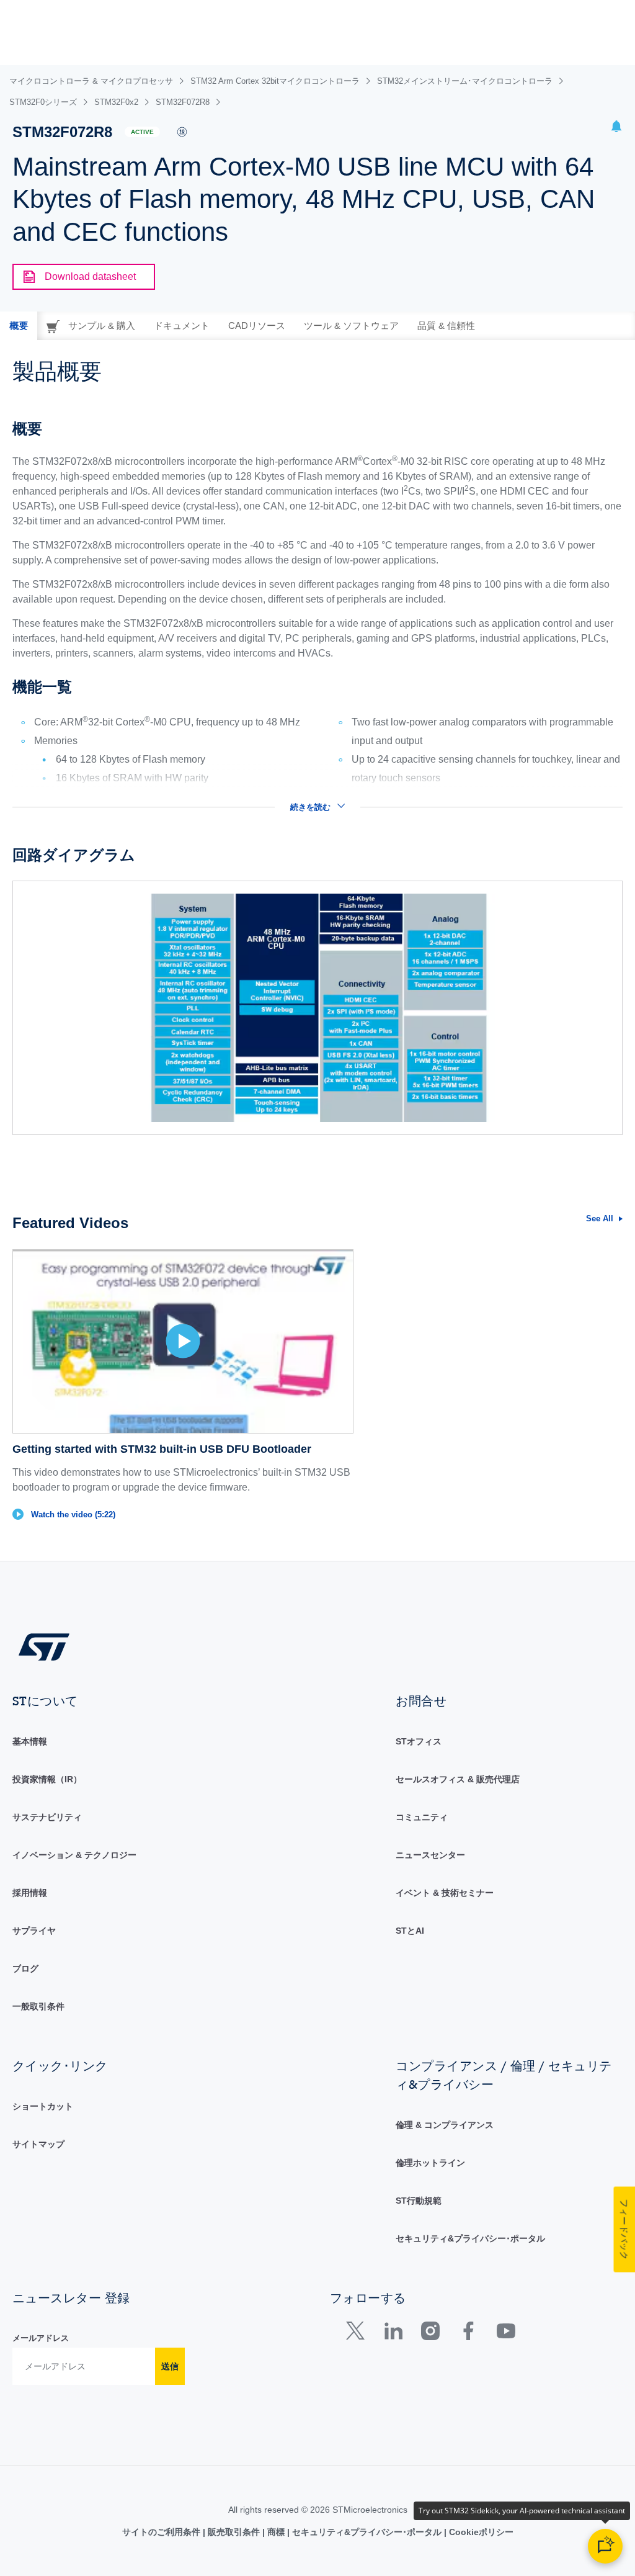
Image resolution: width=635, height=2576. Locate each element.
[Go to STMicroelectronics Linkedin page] (393, 2334)
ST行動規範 (419, 2201)
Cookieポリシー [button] (480, 2532)
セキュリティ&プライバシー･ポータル (470, 2238)
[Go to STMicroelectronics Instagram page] (430, 2334)
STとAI (410, 1931)
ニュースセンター (430, 1855)
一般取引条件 (38, 2006)
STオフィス (419, 1741)
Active (142, 132)
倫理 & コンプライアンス (445, 2125)
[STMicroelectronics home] (44, 1647)
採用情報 (30, 1893)
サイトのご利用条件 (162, 2532)
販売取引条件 (234, 2532)
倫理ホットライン (430, 2163)
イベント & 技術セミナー (445, 1893)
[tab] (19, 326)
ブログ (25, 1968)
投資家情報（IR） (47, 1779)
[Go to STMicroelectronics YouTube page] (506, 2334)
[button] (616, 128)
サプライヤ (34, 1931)
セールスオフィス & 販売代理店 (458, 1779)
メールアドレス (41, 2338)
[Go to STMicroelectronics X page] (358, 2334)
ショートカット (43, 2106)
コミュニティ (422, 1817)
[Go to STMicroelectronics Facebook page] (468, 2334)
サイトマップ (38, 2144)
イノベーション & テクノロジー (74, 1855)
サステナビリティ (47, 1817)
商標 (276, 2532)
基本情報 (30, 1741)
